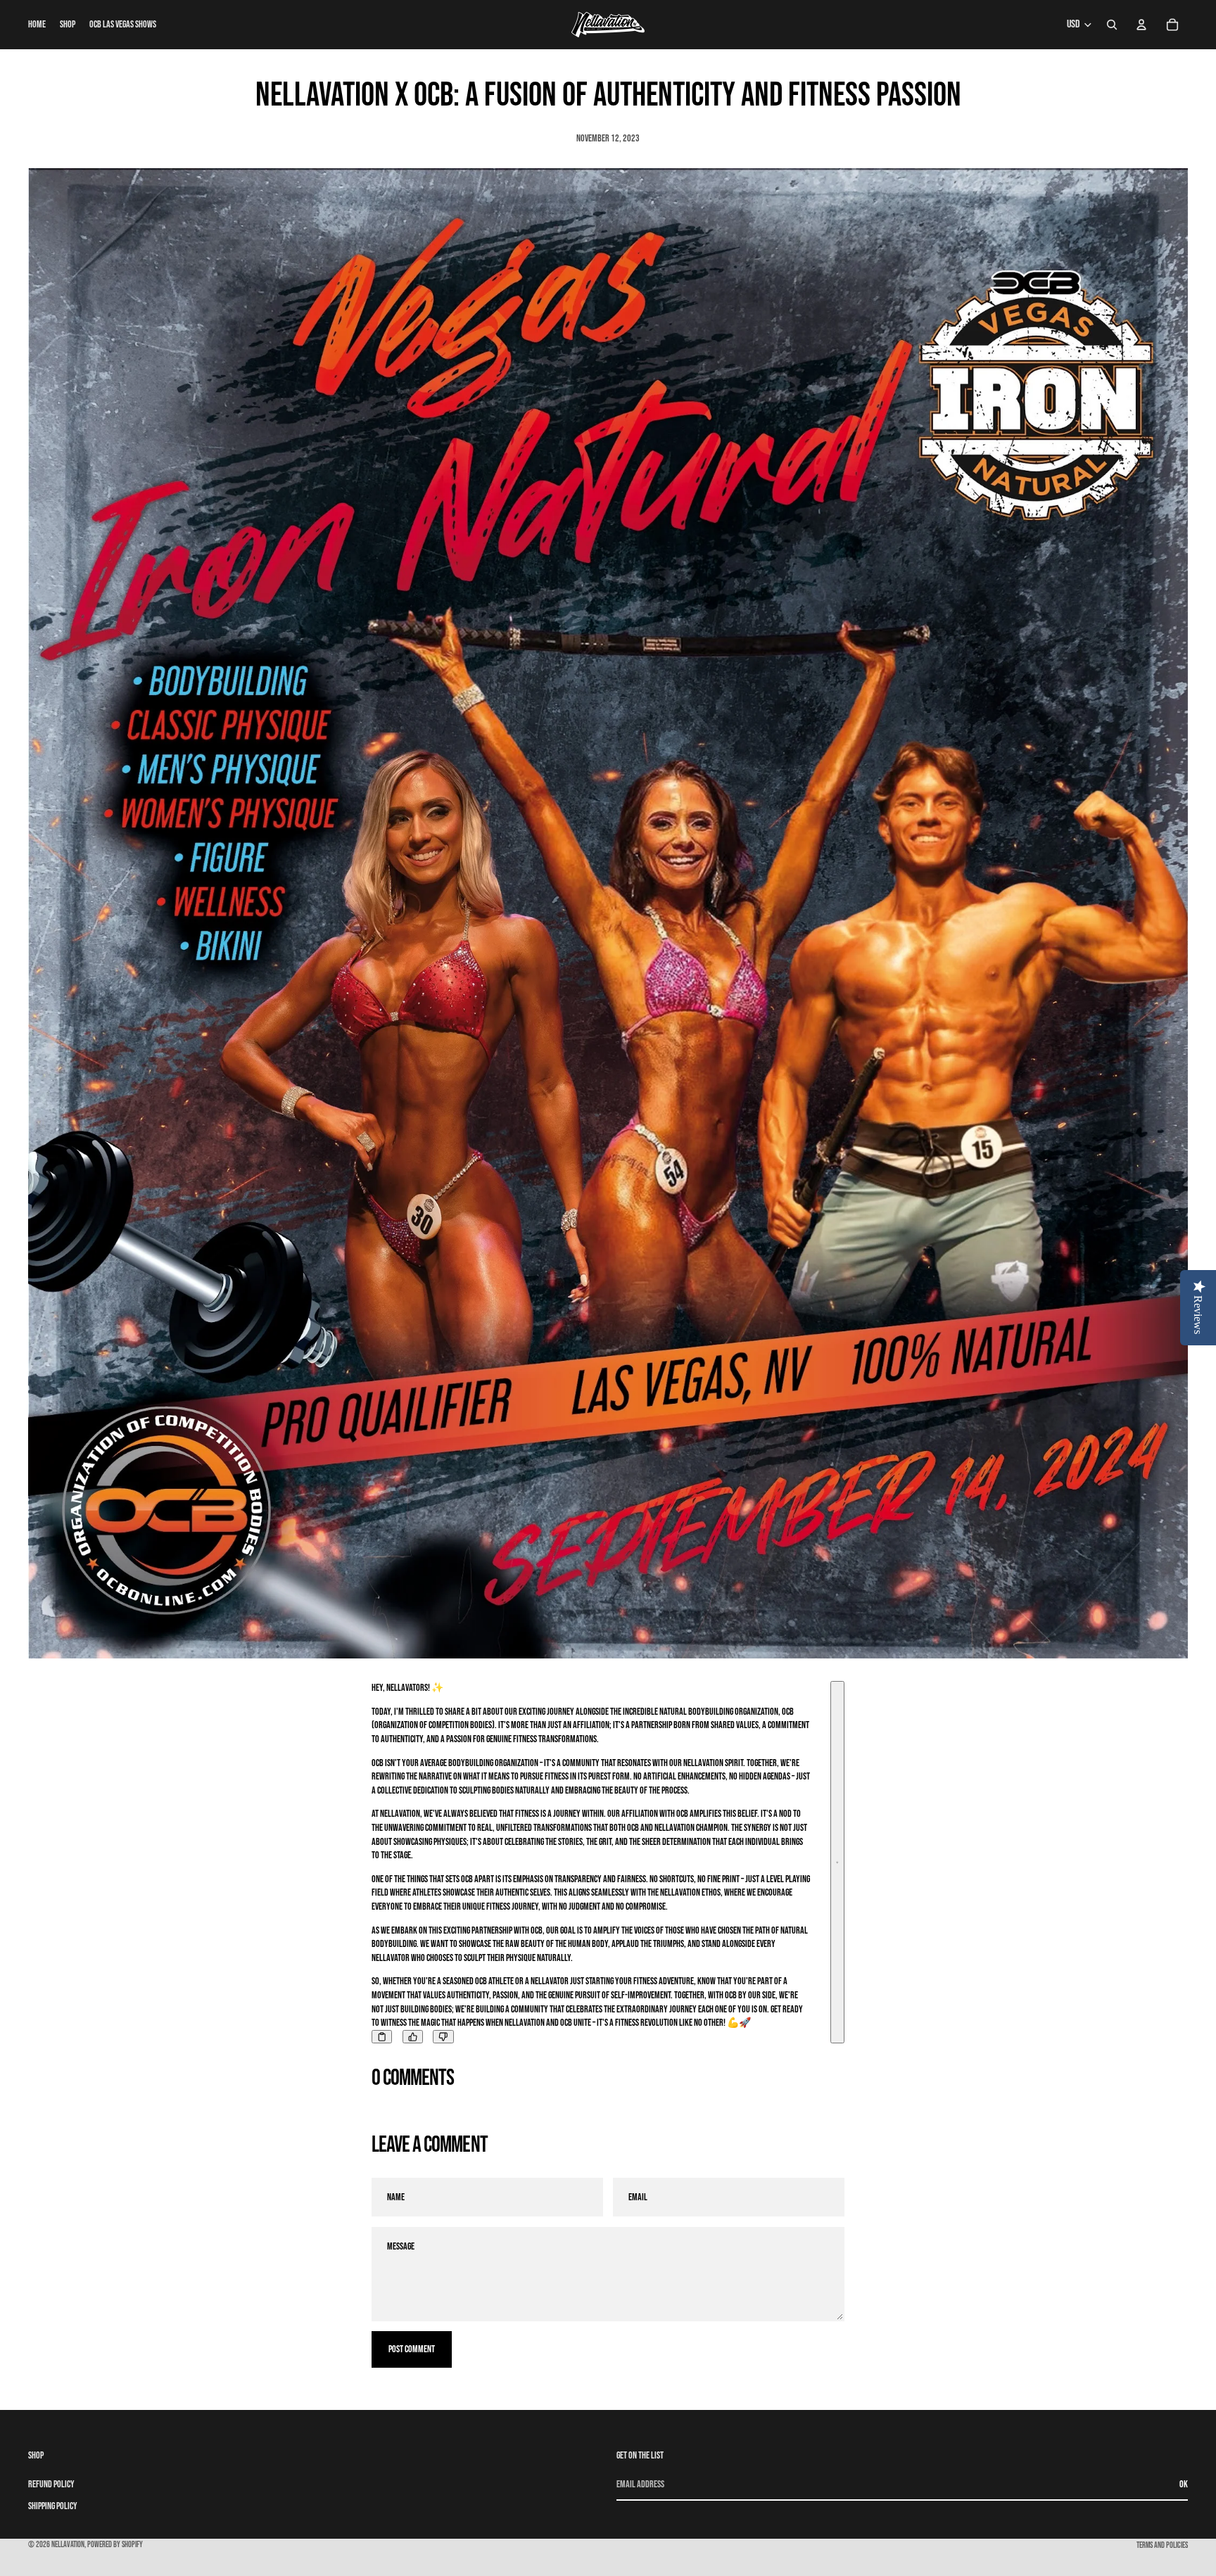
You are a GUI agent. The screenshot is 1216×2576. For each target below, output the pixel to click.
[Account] (1141, 25)
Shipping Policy (53, 2506)
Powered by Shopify (115, 2545)
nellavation (68, 2545)
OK (1184, 2483)
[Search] (1112, 25)
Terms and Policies (1162, 2545)
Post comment (412, 2349)
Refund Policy (51, 2483)
